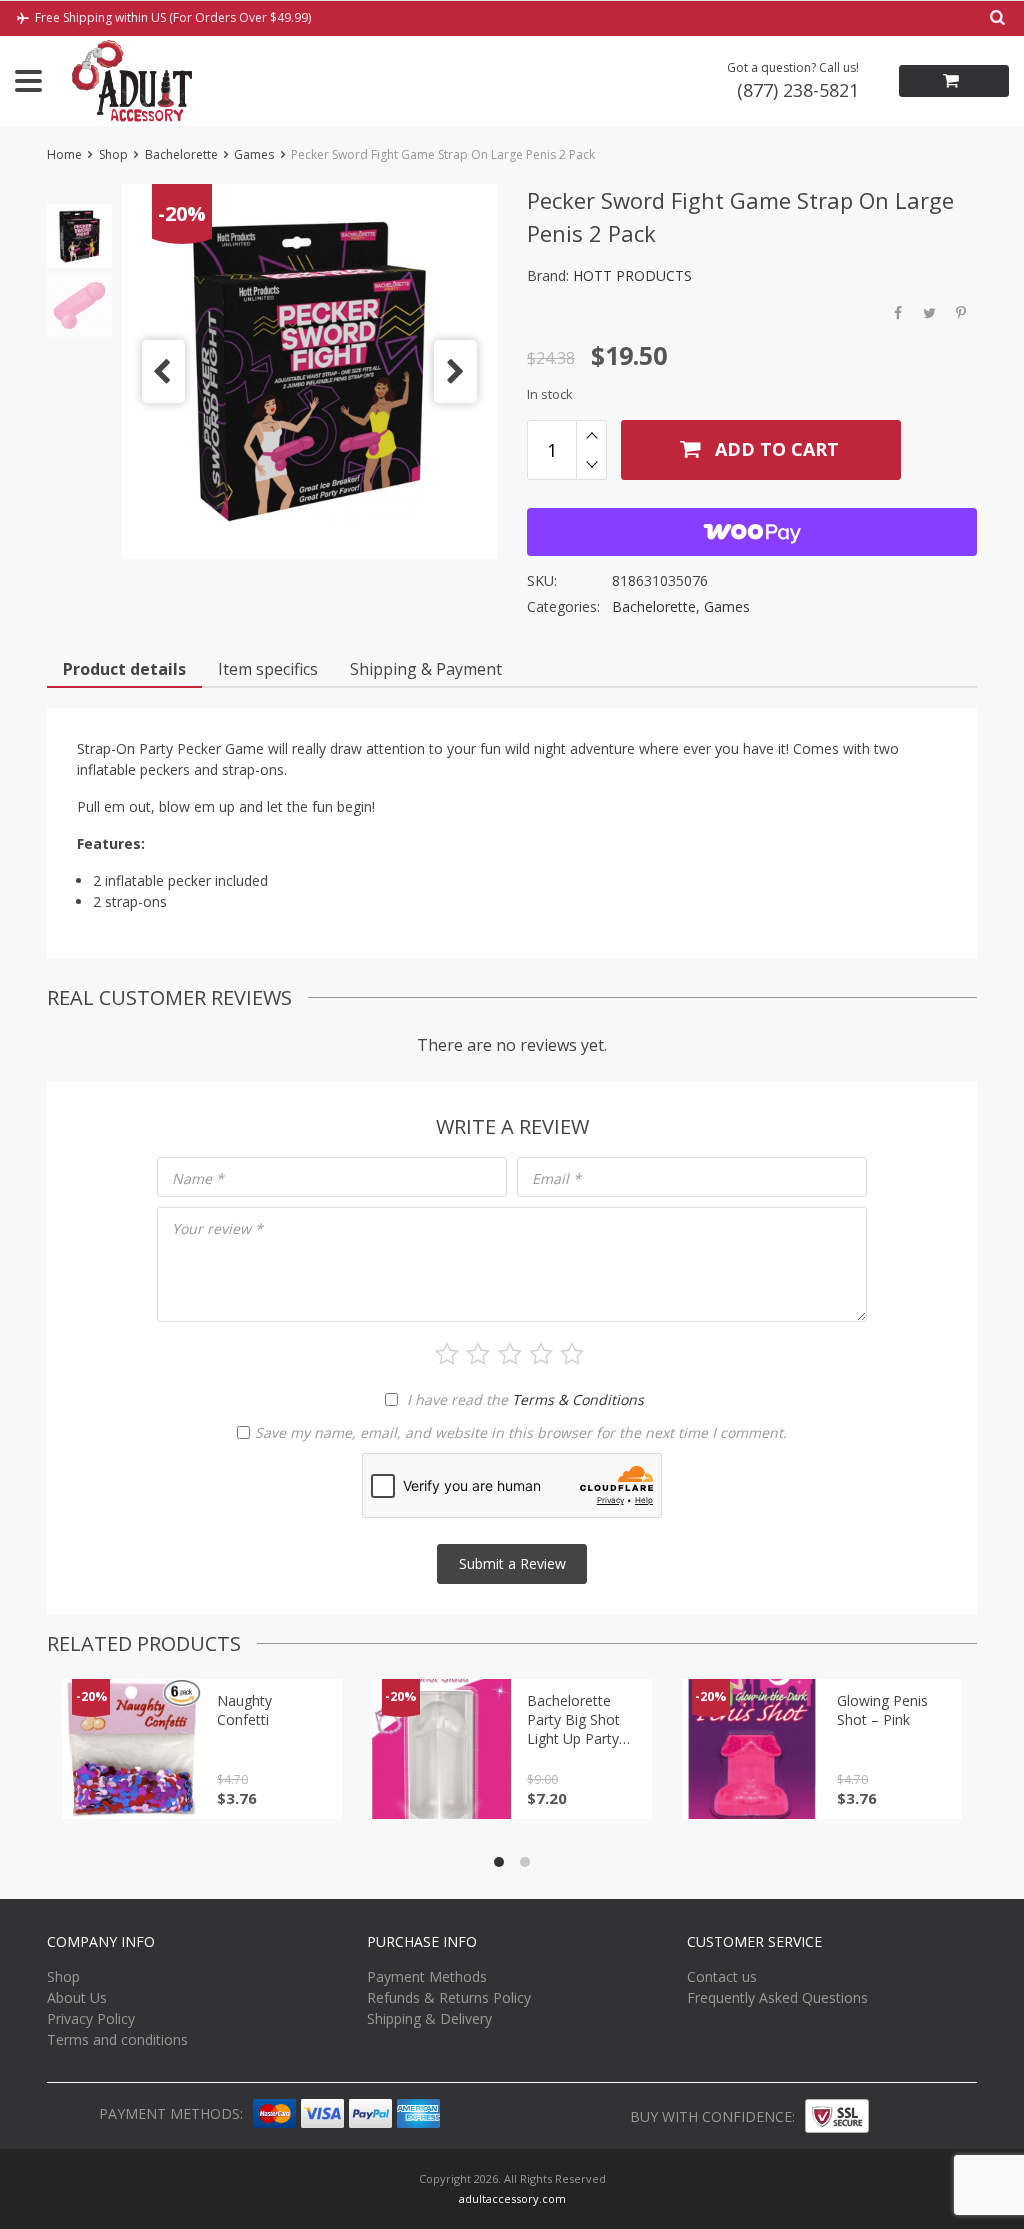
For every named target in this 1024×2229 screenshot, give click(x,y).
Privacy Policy (91, 2018)
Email (556, 1178)
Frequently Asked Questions (777, 1997)
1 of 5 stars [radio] (447, 1354)
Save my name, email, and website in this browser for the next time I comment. (521, 1432)
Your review (217, 1228)
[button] (163, 371)
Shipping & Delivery (429, 2018)
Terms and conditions (117, 2039)
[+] (591, 435)
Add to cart (774, 449)
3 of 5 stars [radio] (510, 1354)
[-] (591, 465)
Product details (124, 669)
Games (254, 154)
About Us (77, 1997)
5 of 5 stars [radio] (572, 1354)
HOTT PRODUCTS (632, 275)
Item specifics (268, 669)
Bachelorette (181, 154)
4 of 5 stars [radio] (541, 1354)
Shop (113, 154)
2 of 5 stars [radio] (478, 1354)
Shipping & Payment (426, 669)
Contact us (722, 1976)
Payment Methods (427, 1976)
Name (198, 1178)
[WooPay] (752, 532)
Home (64, 154)
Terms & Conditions (578, 1399)
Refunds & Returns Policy (449, 1997)
